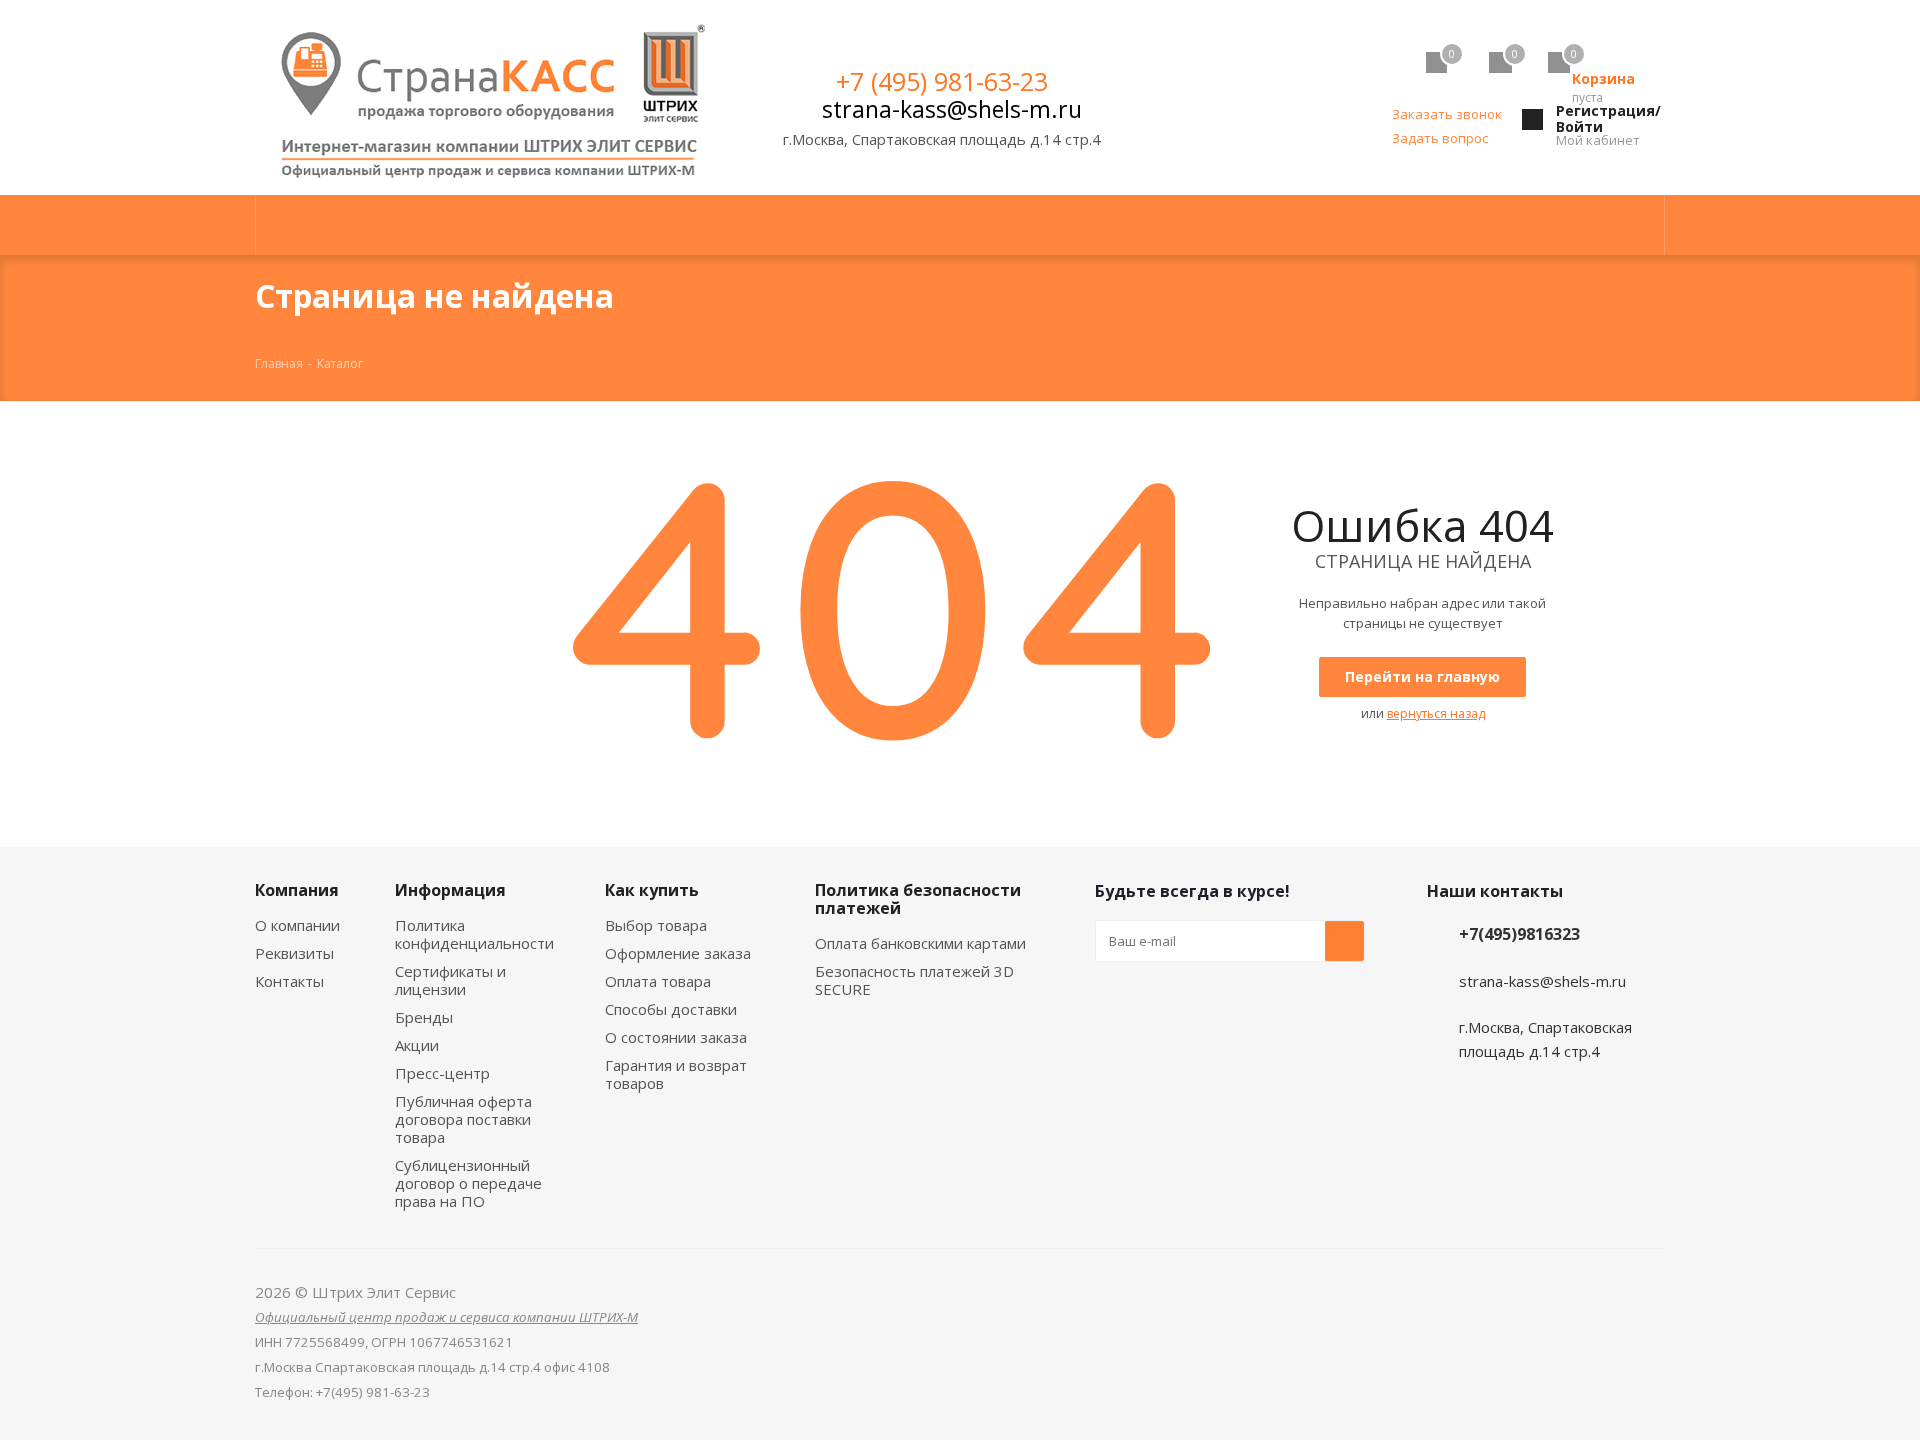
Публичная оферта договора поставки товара (463, 1119)
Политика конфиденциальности (474, 934)
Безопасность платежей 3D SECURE (914, 980)
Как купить (652, 890)
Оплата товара (658, 981)
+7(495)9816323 (1519, 934)
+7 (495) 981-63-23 (942, 81)
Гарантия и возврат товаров (676, 1074)
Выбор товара (656, 925)
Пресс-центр (442, 1073)
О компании (297, 925)
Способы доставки (671, 1009)
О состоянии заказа (676, 1037)
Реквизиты (294, 953)
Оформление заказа (678, 953)
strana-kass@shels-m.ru (952, 109)
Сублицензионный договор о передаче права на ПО (468, 1183)
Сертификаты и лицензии (450, 980)
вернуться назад (1436, 713)
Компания (297, 890)
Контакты (289, 981)
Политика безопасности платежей (918, 899)
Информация (450, 890)
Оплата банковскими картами (920, 943)
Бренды (424, 1017)
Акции (417, 1045)
